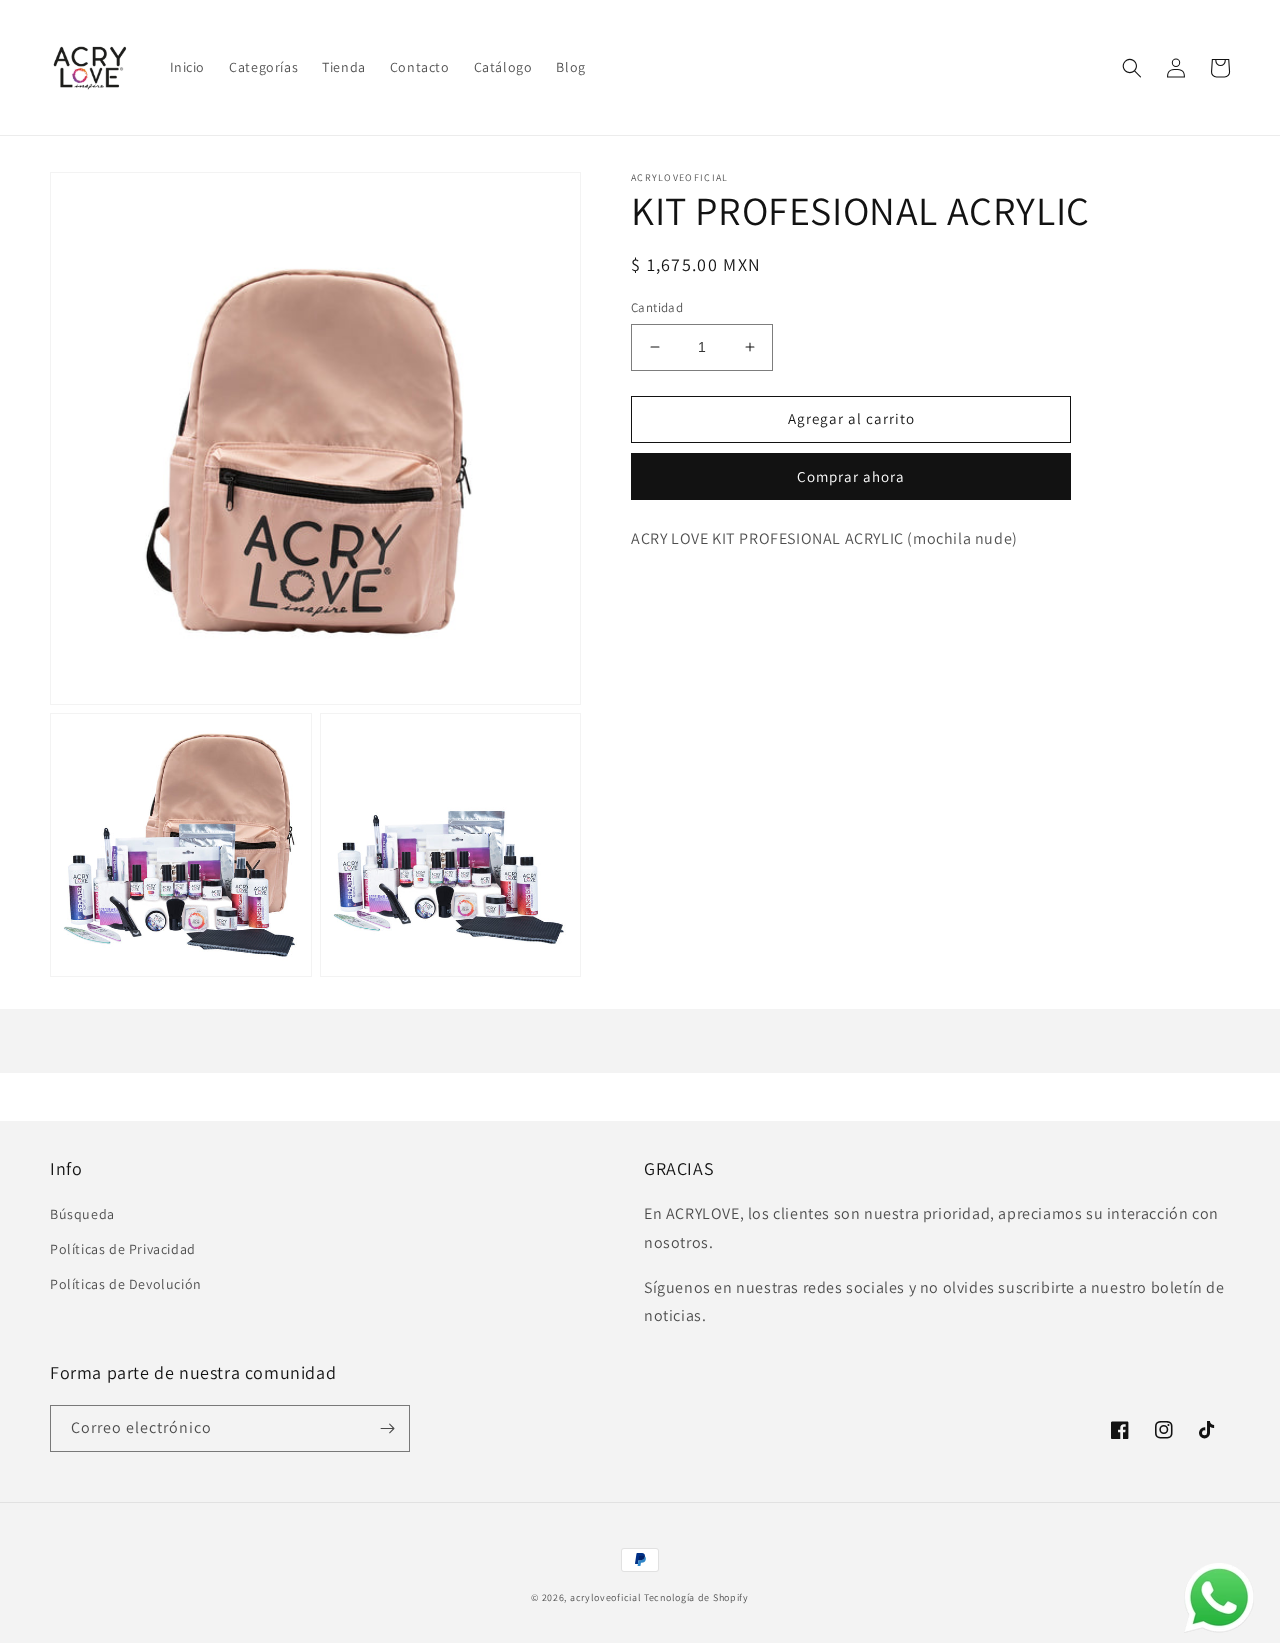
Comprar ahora (851, 476)
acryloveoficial (606, 1597)
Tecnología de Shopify (696, 1597)
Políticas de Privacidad (123, 1249)
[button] (1132, 68)
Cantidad (657, 307)
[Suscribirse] (387, 1428)
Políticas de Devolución (126, 1284)
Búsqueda (82, 1214)
